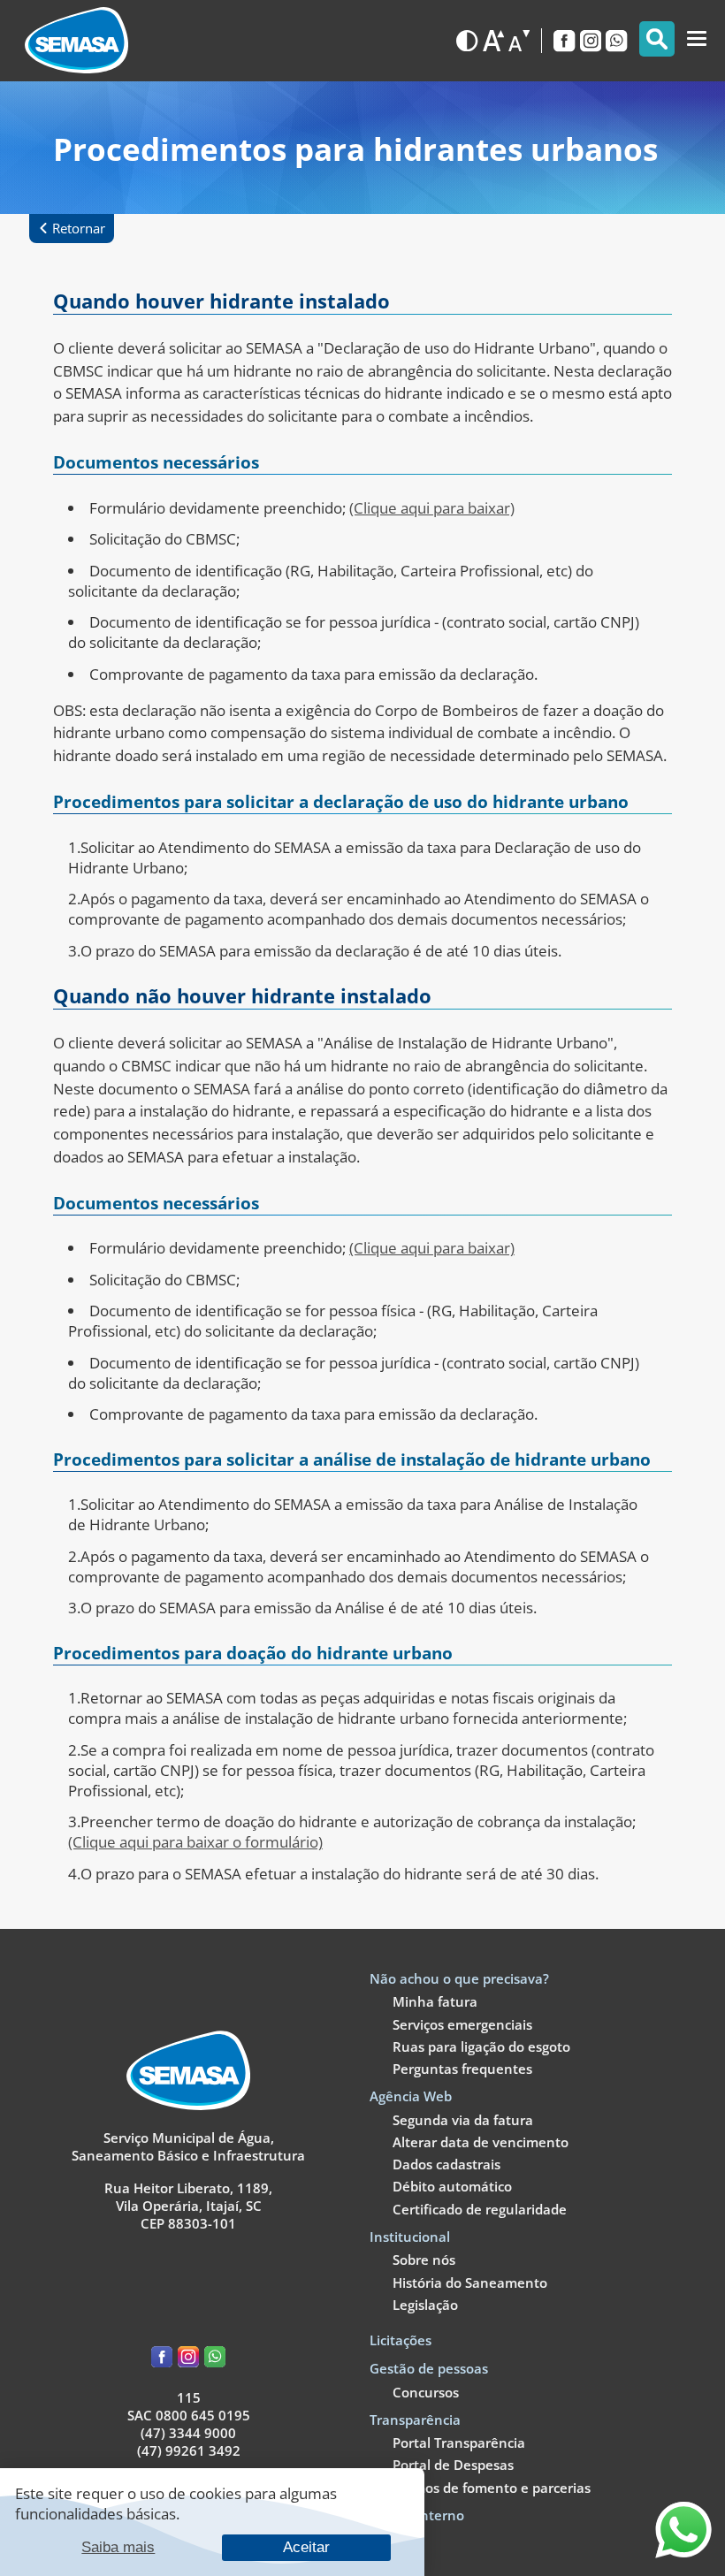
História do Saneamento (470, 2283)
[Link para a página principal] (188, 2105)
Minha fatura (435, 2001)
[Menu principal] (697, 39)
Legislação (425, 2305)
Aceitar (306, 2547)
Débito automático (452, 2186)
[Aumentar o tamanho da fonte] (493, 41)
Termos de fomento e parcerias (492, 2488)
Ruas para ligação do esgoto (481, 2046)
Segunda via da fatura (463, 2120)
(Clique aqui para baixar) (432, 508)
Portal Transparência (459, 2443)
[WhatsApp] (616, 41)
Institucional (410, 2237)
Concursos (426, 2392)
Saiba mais (118, 2547)
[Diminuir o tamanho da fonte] (519, 41)
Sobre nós (424, 2260)
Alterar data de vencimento (481, 2142)
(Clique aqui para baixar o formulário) (195, 1842)
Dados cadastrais (446, 2164)
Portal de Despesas (453, 2465)
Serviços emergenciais (462, 2024)
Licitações (401, 2340)
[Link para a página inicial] (76, 40)
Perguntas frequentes (462, 2069)
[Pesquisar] (657, 39)
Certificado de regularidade (480, 2209)
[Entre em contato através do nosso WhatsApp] (683, 2553)
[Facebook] (564, 41)
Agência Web (411, 2096)
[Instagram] (591, 41)
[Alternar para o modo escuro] (467, 41)
